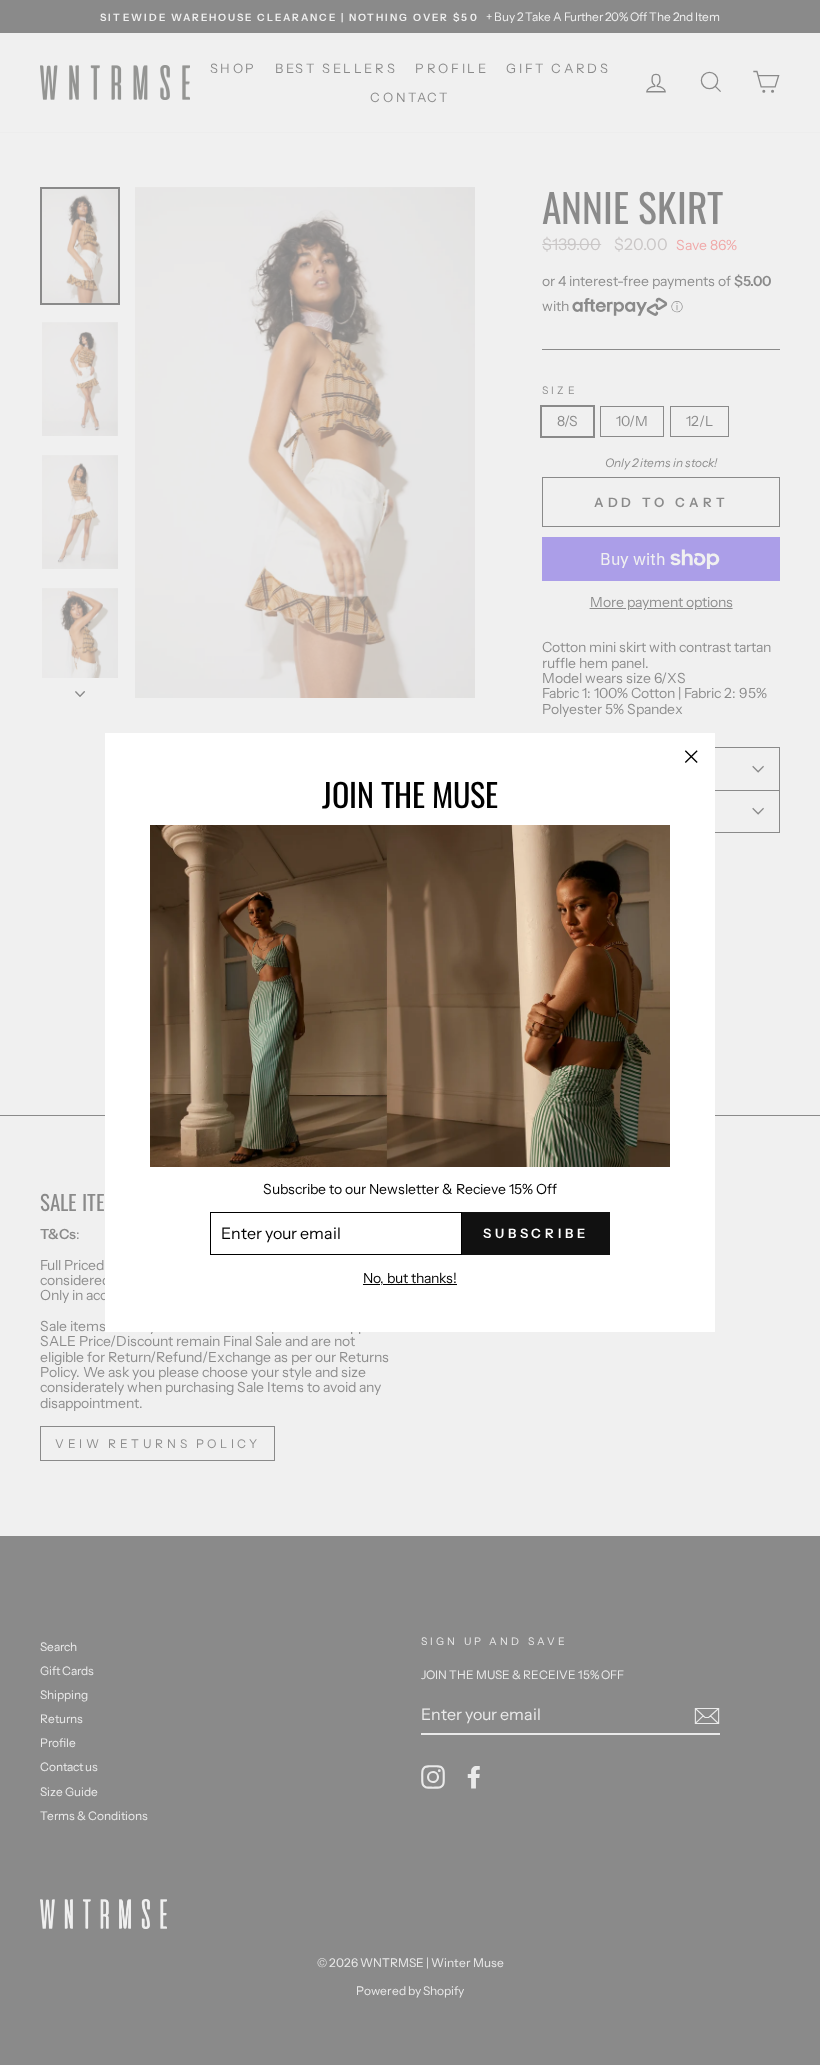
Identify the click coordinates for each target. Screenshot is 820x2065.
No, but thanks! (410, 1278)
